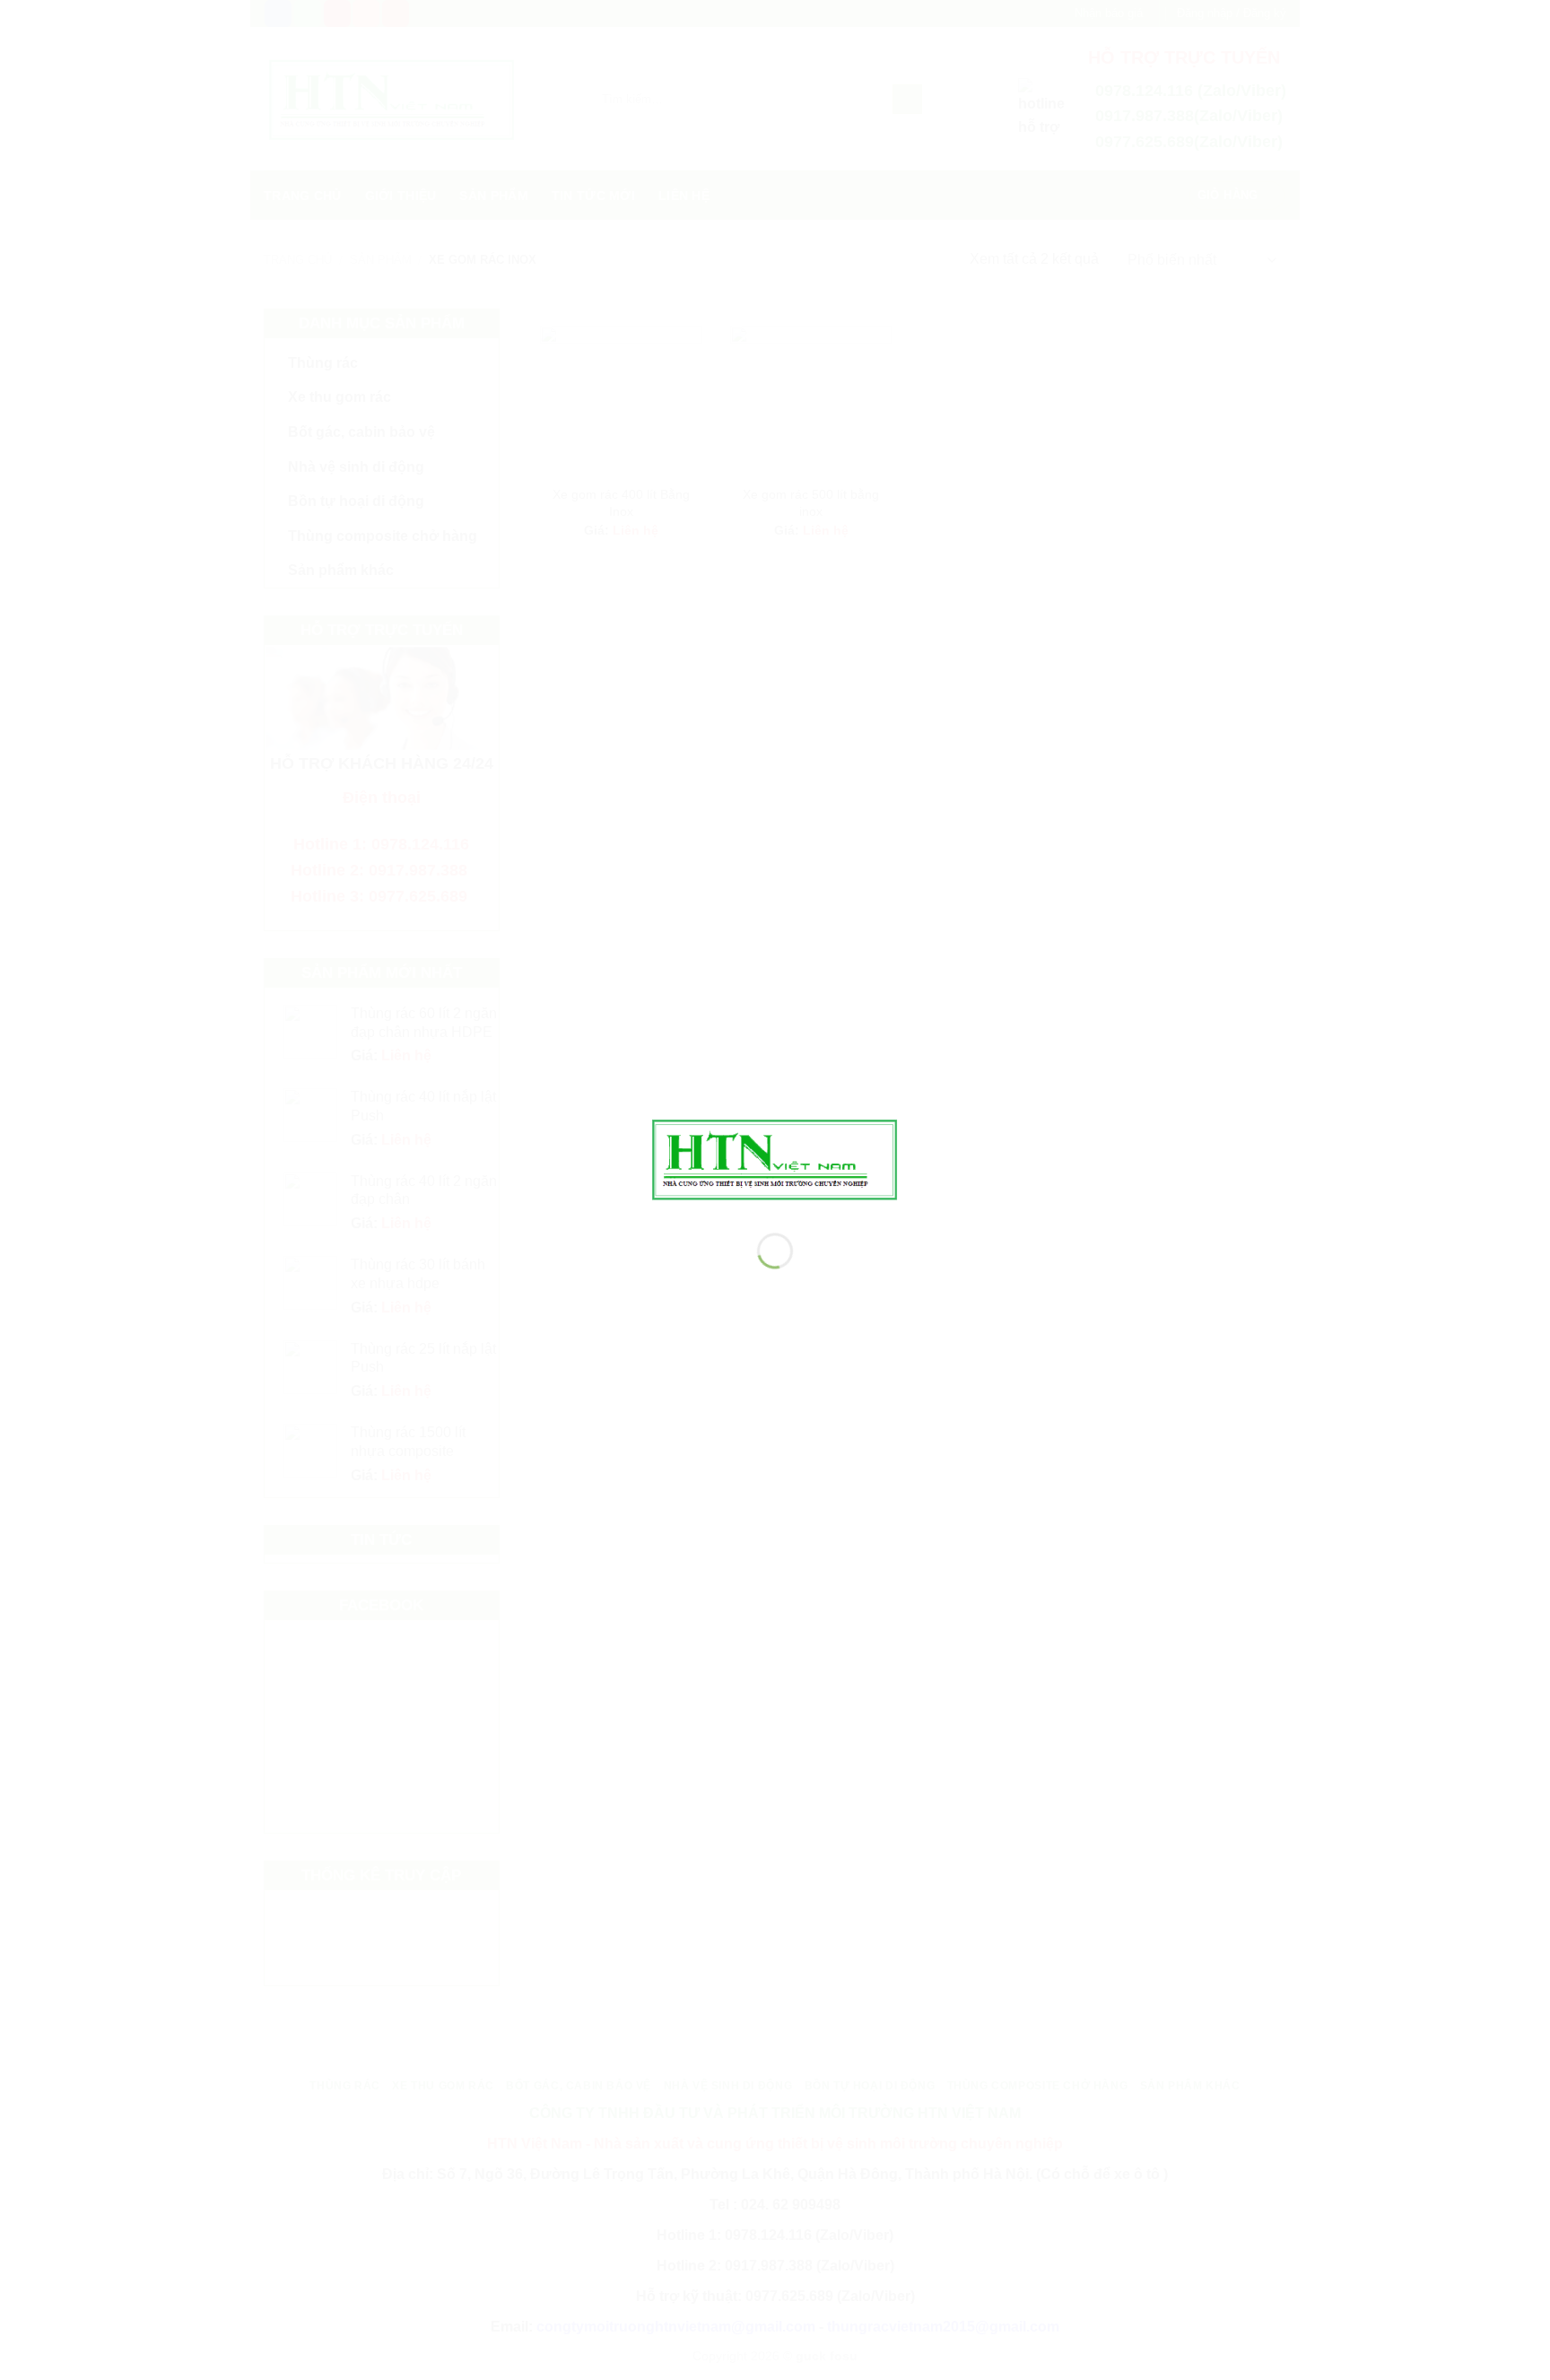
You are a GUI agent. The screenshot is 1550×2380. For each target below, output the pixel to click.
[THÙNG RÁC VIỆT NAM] (775, 1158)
